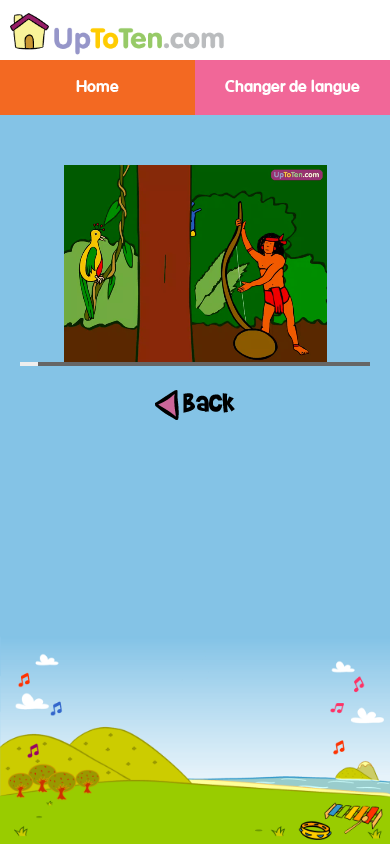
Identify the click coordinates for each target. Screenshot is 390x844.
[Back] (195, 415)
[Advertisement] (195, 700)
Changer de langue (292, 87)
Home (97, 87)
